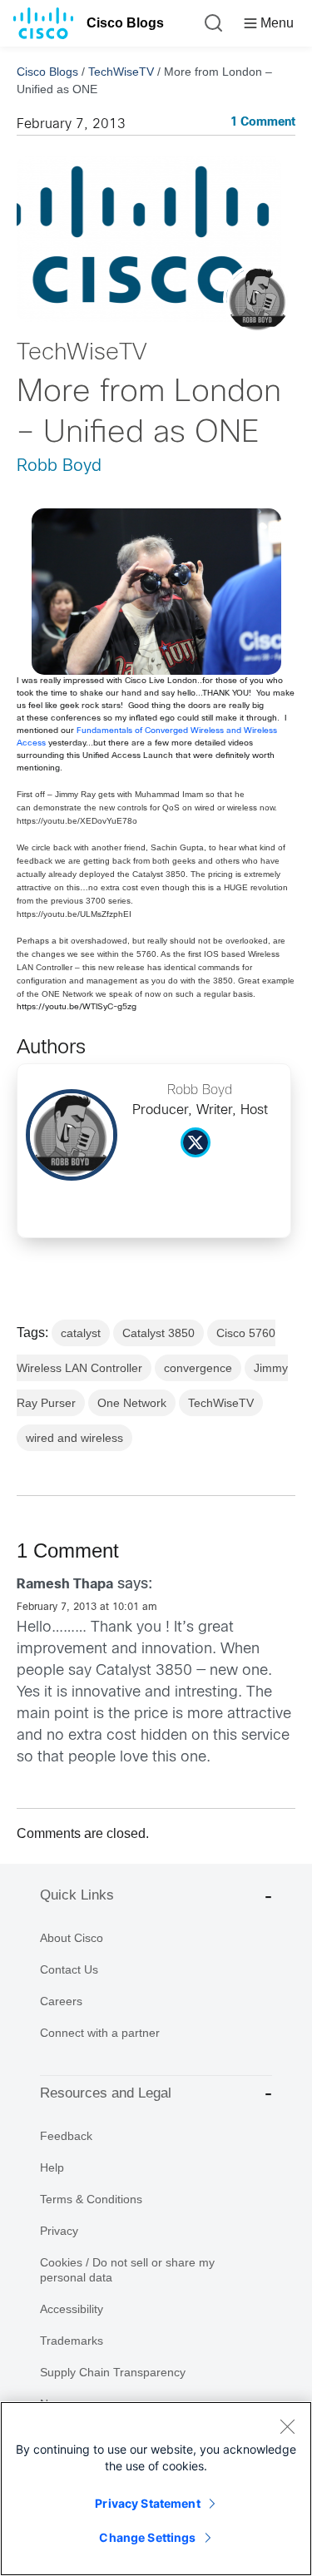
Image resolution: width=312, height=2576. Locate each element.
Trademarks (72, 2341)
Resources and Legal (106, 2093)
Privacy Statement (147, 2503)
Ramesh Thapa (65, 1585)
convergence (198, 1368)
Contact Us (69, 1969)
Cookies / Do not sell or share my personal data (127, 2270)
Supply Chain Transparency (113, 2372)
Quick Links (77, 1895)
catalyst (81, 1333)
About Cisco (72, 1938)
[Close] (287, 2426)
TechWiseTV (121, 72)
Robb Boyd (59, 466)
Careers (61, 2001)
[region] (156, 2489)
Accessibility (72, 2309)
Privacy (59, 2231)
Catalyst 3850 (158, 1333)
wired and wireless (74, 1438)
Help (52, 2167)
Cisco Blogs (125, 23)
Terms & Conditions (91, 2199)
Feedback (66, 2136)
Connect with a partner (100, 2033)
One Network (132, 1403)
